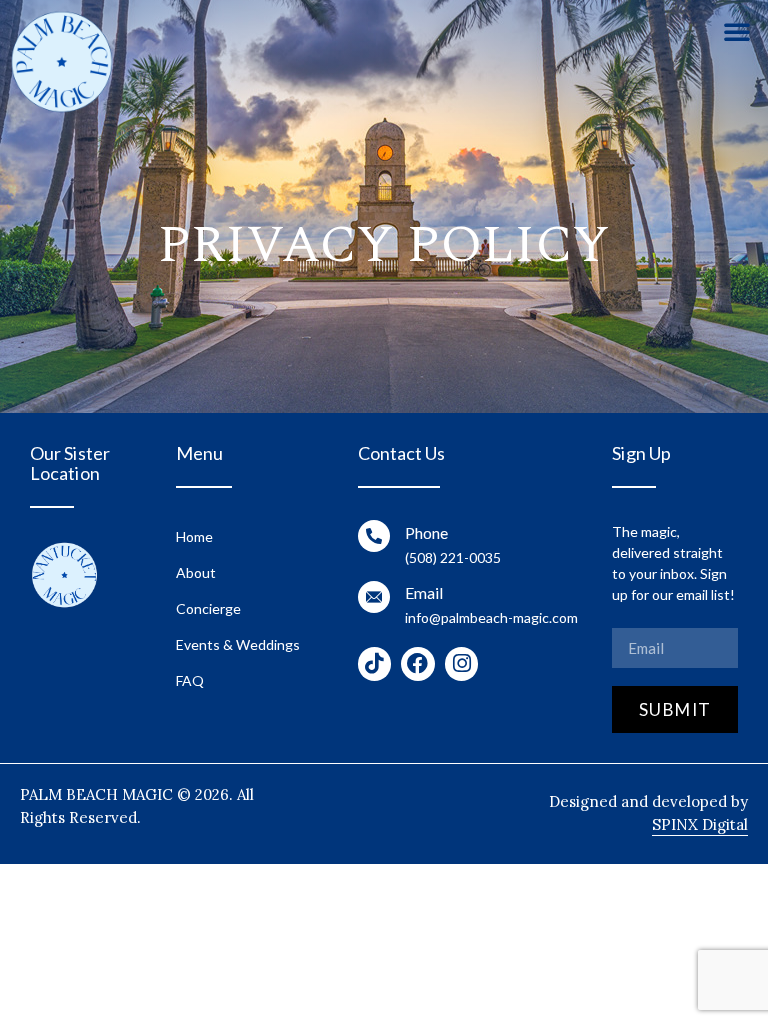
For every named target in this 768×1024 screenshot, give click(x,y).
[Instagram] (462, 664)
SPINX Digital (700, 824)
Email (424, 592)
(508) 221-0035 (453, 557)
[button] (737, 31)
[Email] (374, 597)
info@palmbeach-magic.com (491, 617)
